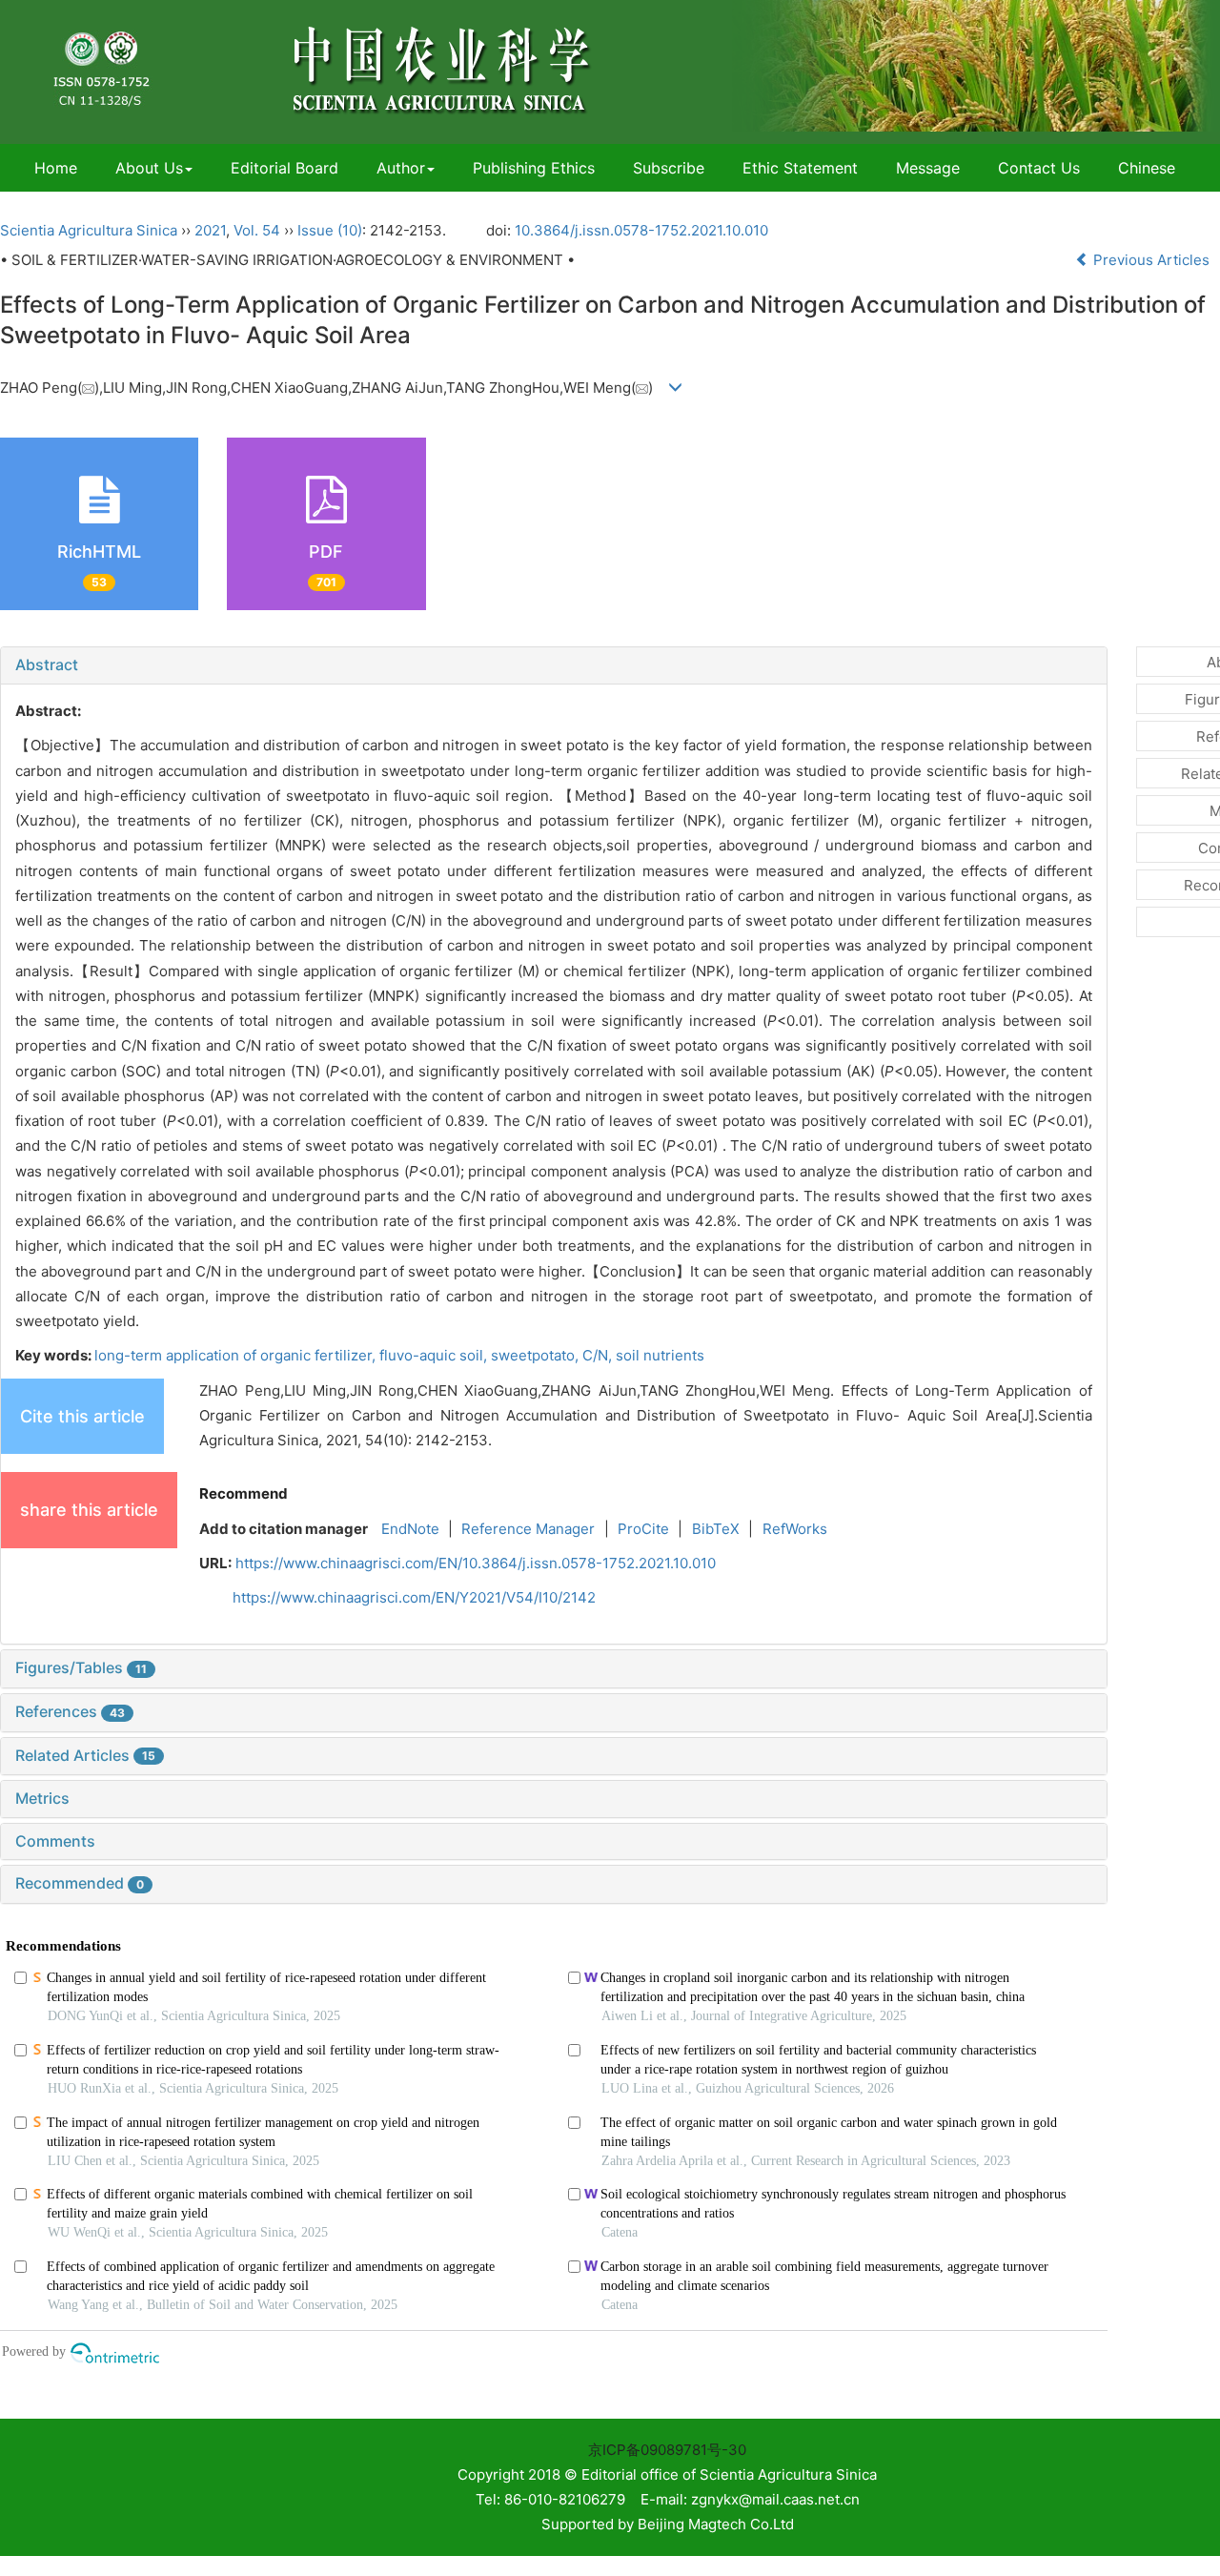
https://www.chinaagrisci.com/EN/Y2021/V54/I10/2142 (414, 1597)
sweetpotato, (537, 1355)
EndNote (410, 1529)
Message (928, 168)
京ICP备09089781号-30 (667, 2450)
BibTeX (716, 1529)
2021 (210, 230)
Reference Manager (528, 1529)
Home (56, 168)
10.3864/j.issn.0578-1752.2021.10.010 (641, 230)
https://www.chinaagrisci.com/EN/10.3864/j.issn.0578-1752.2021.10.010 (476, 1563)
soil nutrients (660, 1355)
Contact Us (1039, 168)
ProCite (643, 1529)
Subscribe (669, 168)
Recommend (244, 1493)
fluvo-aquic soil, (435, 1355)
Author (401, 168)
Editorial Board (285, 168)
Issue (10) (330, 230)
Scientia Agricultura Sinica (89, 230)
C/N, (599, 1355)
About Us (149, 168)
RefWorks (795, 1529)
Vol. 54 (257, 230)
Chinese (1147, 168)
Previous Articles (1151, 260)
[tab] (554, 665)
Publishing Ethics (534, 168)
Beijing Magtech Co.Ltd (716, 2524)
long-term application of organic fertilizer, (237, 1355)
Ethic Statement (800, 168)
